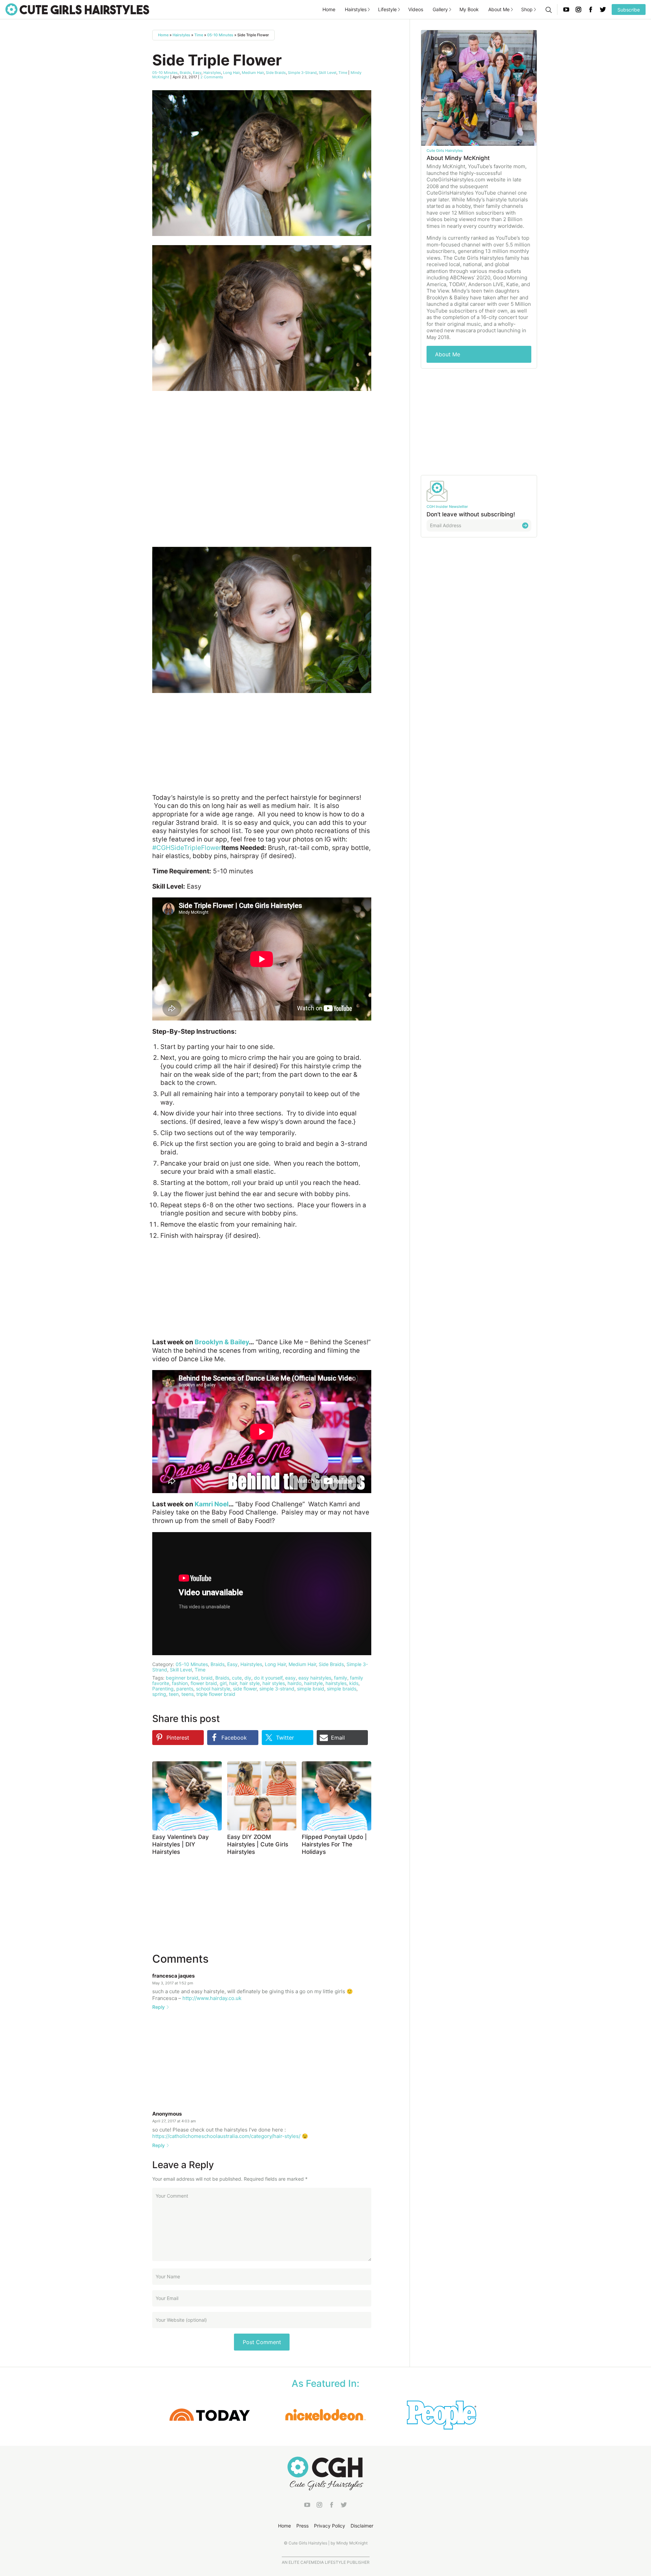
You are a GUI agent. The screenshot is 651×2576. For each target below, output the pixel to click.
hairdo (294, 1683)
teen (174, 1694)
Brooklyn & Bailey (222, 1342)
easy (290, 1678)
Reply (159, 2007)
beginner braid (182, 1678)
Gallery (440, 9)
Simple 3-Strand (302, 73)
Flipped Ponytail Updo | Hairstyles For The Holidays (334, 1844)
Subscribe (629, 10)
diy (248, 1678)
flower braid (204, 1683)
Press (302, 2526)
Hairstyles (356, 9)
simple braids (342, 1689)
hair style (250, 1683)
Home (329, 9)
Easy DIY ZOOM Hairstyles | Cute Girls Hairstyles (258, 1844)
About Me (499, 9)
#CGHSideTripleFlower (187, 848)
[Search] (548, 9)
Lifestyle (387, 9)
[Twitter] (603, 9)
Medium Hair (253, 73)
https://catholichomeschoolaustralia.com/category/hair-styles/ (226, 2136)
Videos (416, 9)
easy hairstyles (315, 1678)
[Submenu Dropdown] (369, 9)
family (341, 1678)
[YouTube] (566, 9)
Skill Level (328, 73)
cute (237, 1678)
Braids (185, 73)
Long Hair (231, 73)
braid (207, 1678)
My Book (469, 9)
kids (354, 1683)
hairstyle (313, 1683)
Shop (527, 9)
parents (185, 1689)
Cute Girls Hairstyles (77, 9)
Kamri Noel (212, 1504)
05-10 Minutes (220, 35)
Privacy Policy (330, 2526)
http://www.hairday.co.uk (212, 1998)
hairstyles (336, 1683)
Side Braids (276, 73)
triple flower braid (216, 1694)
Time (199, 35)
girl (223, 1683)
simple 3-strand (277, 1689)
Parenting (163, 1689)
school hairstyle (213, 1689)
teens (188, 1694)
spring (159, 1694)
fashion (180, 1683)
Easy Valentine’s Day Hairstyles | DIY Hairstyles (181, 1844)
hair (233, 1683)
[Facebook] (591, 9)
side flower (245, 1689)
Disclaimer (362, 2526)
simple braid (311, 1689)
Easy (197, 73)
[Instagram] (578, 9)
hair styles (274, 1683)
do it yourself (268, 1678)
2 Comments (212, 77)
